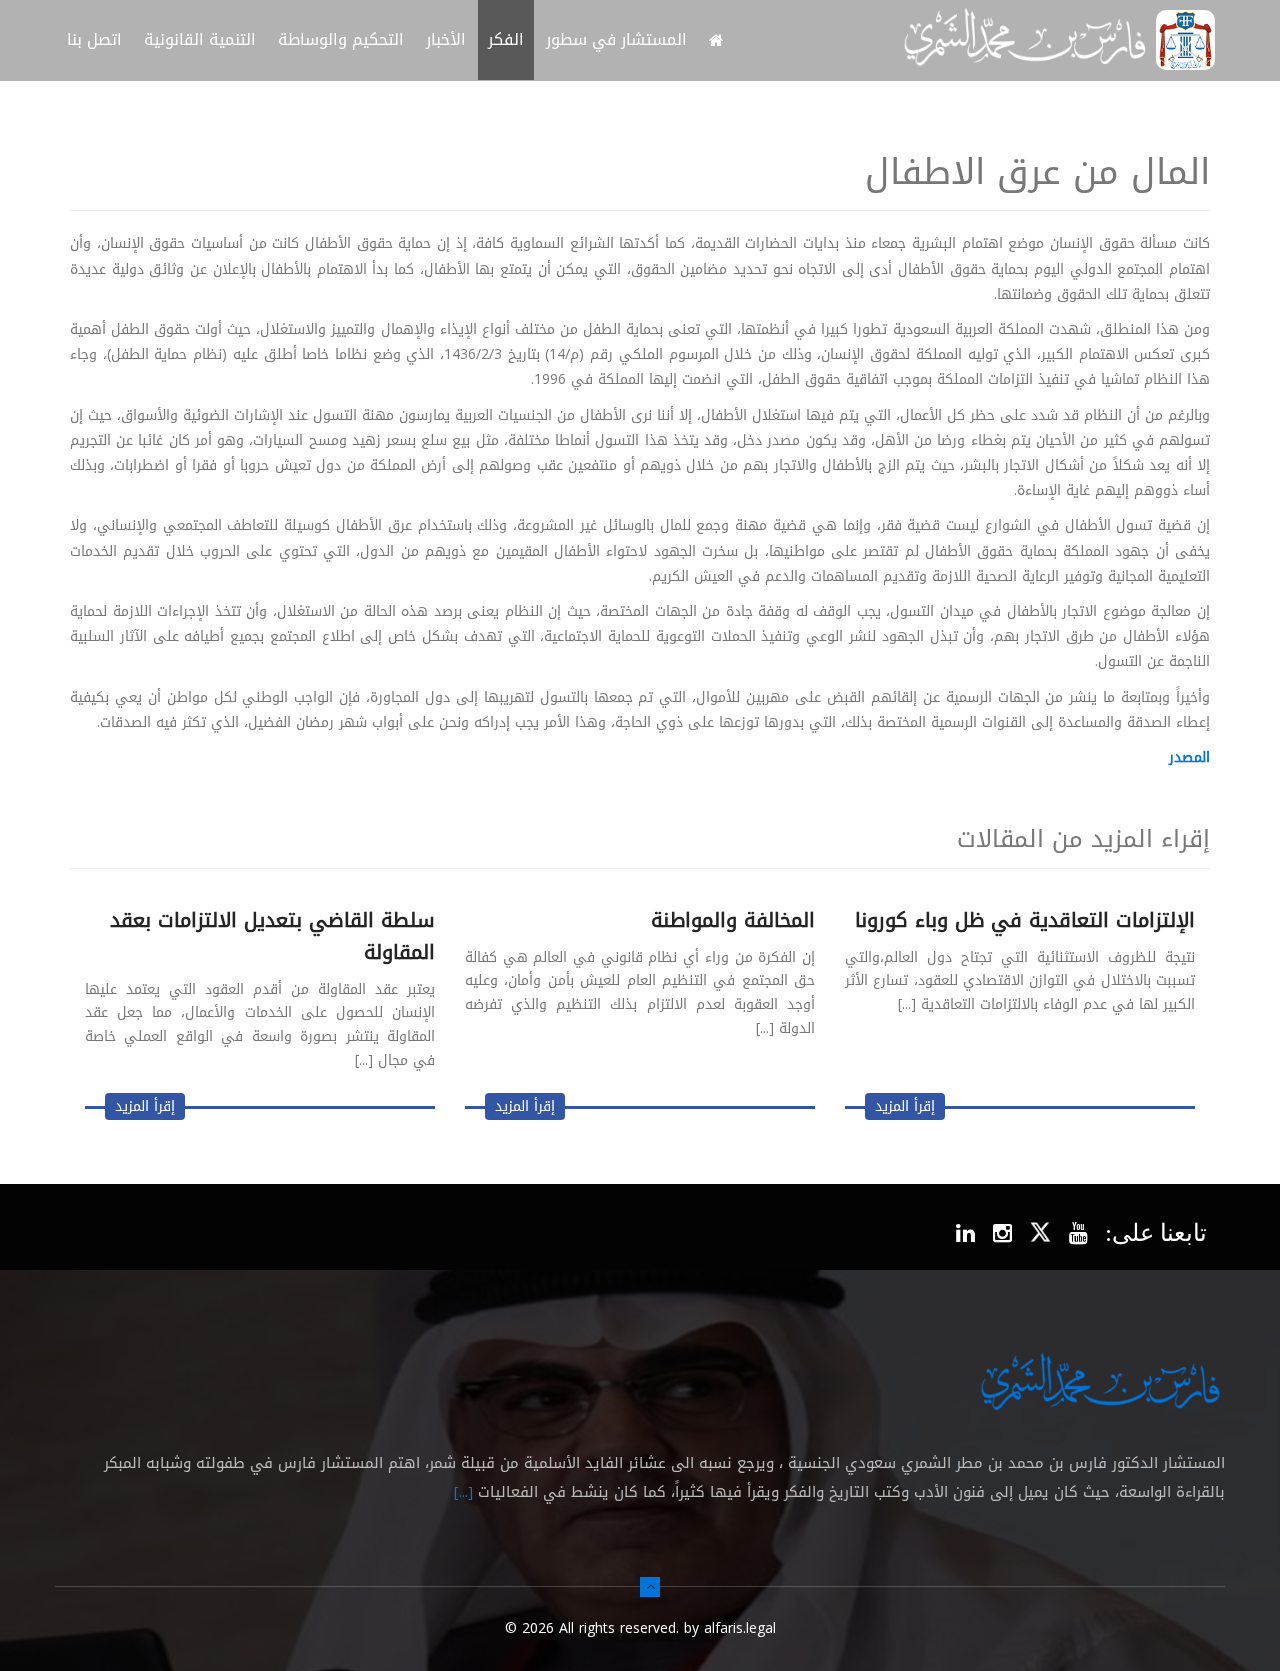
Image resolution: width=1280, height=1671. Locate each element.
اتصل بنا (94, 39)
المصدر (1189, 757)
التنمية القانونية (200, 39)
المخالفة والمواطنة (733, 920)
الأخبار (446, 39)
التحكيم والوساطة (341, 39)
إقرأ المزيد (905, 1106)
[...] (463, 1492)
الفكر (506, 39)
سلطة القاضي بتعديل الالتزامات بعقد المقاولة (272, 936)
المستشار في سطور (616, 39)
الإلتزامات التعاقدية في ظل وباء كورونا (1025, 920)
